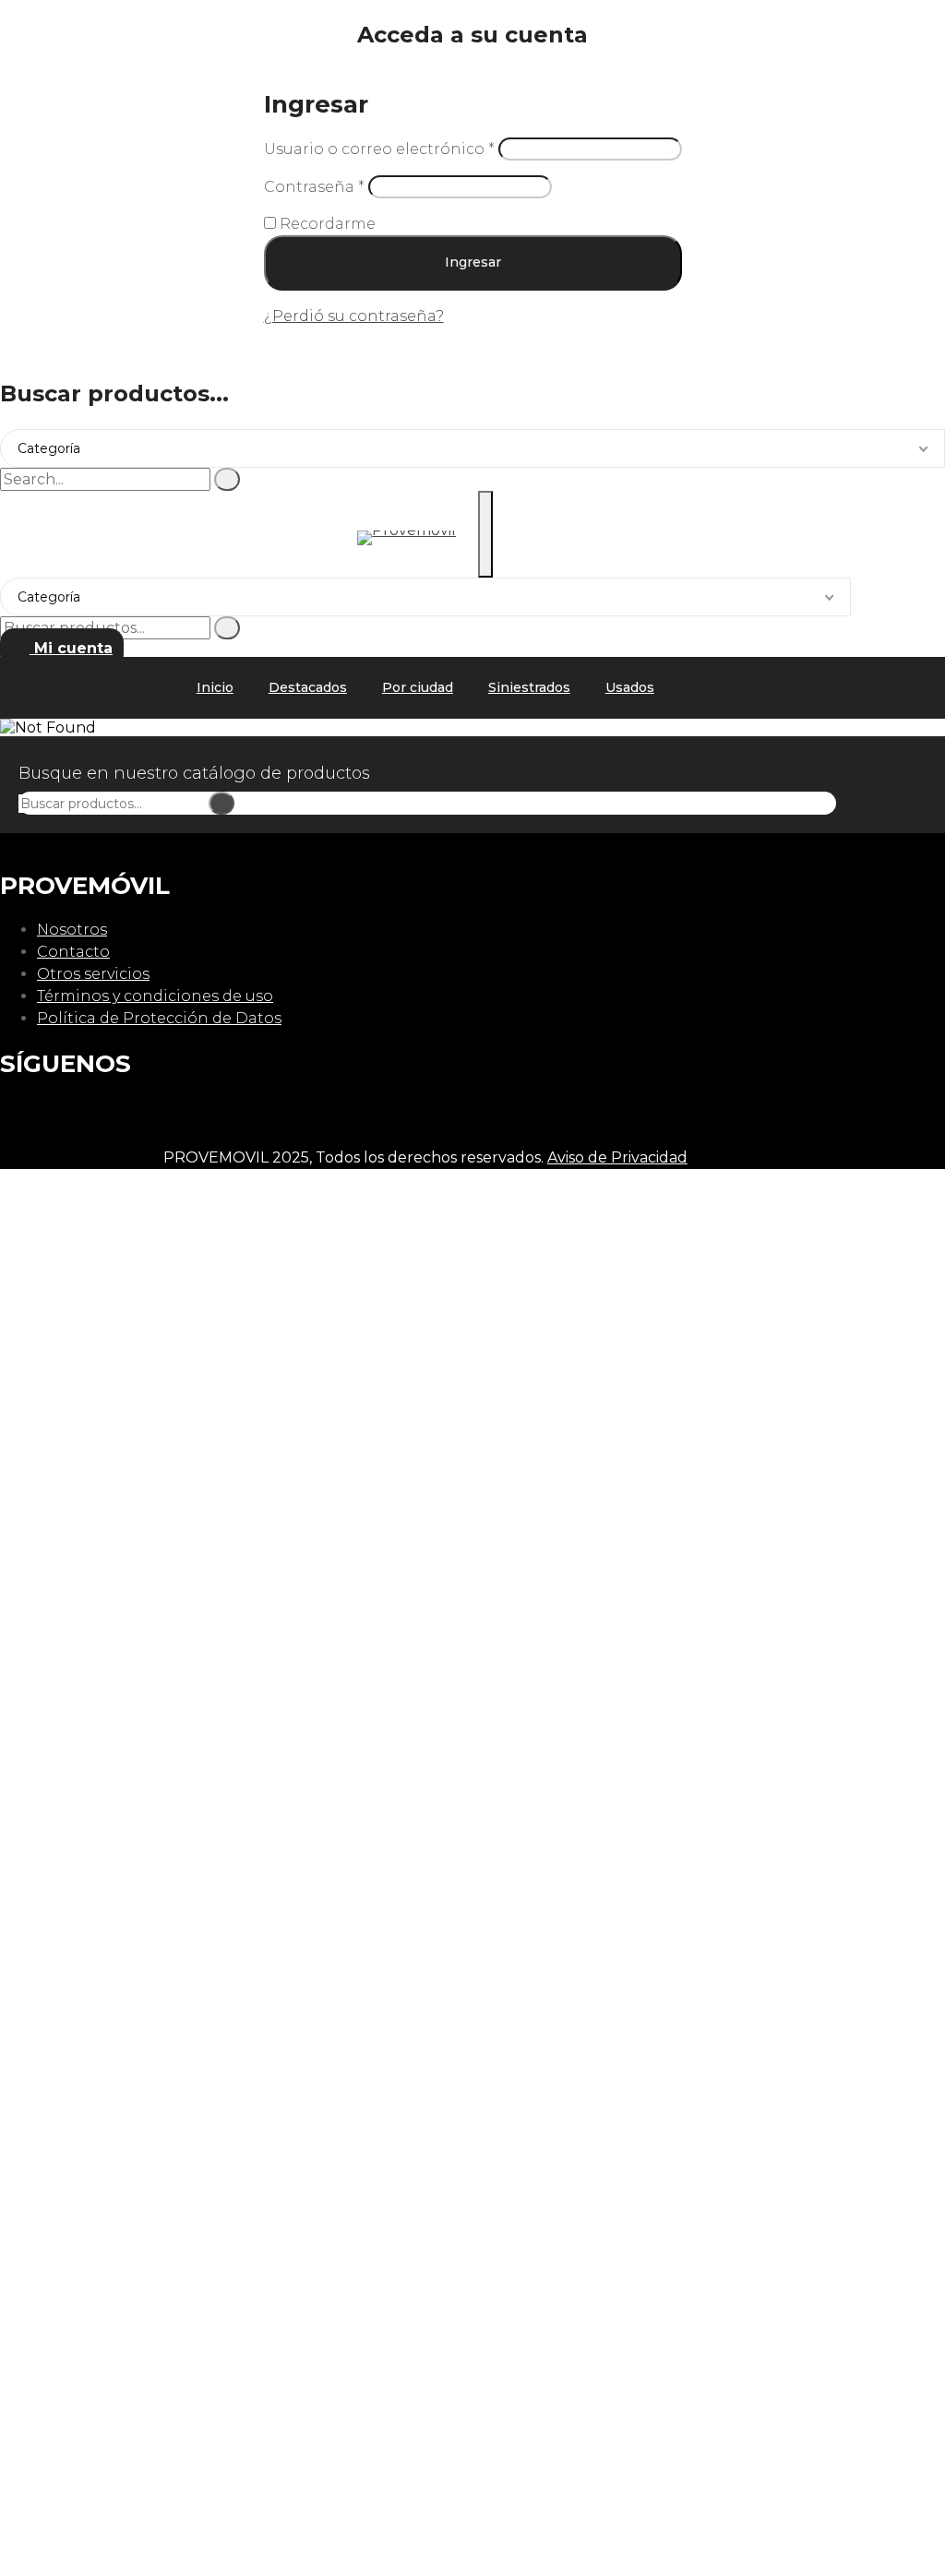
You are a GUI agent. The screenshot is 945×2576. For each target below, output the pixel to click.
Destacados (308, 687)
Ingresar (473, 262)
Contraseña (314, 187)
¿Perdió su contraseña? (354, 316)
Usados (630, 687)
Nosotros (72, 930)
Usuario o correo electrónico (379, 149)
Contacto (73, 952)
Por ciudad (418, 687)
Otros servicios (93, 974)
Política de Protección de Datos (159, 1018)
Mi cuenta (71, 648)
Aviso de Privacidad (617, 1157)
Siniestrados (529, 687)
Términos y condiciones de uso (155, 996)
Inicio (215, 687)
